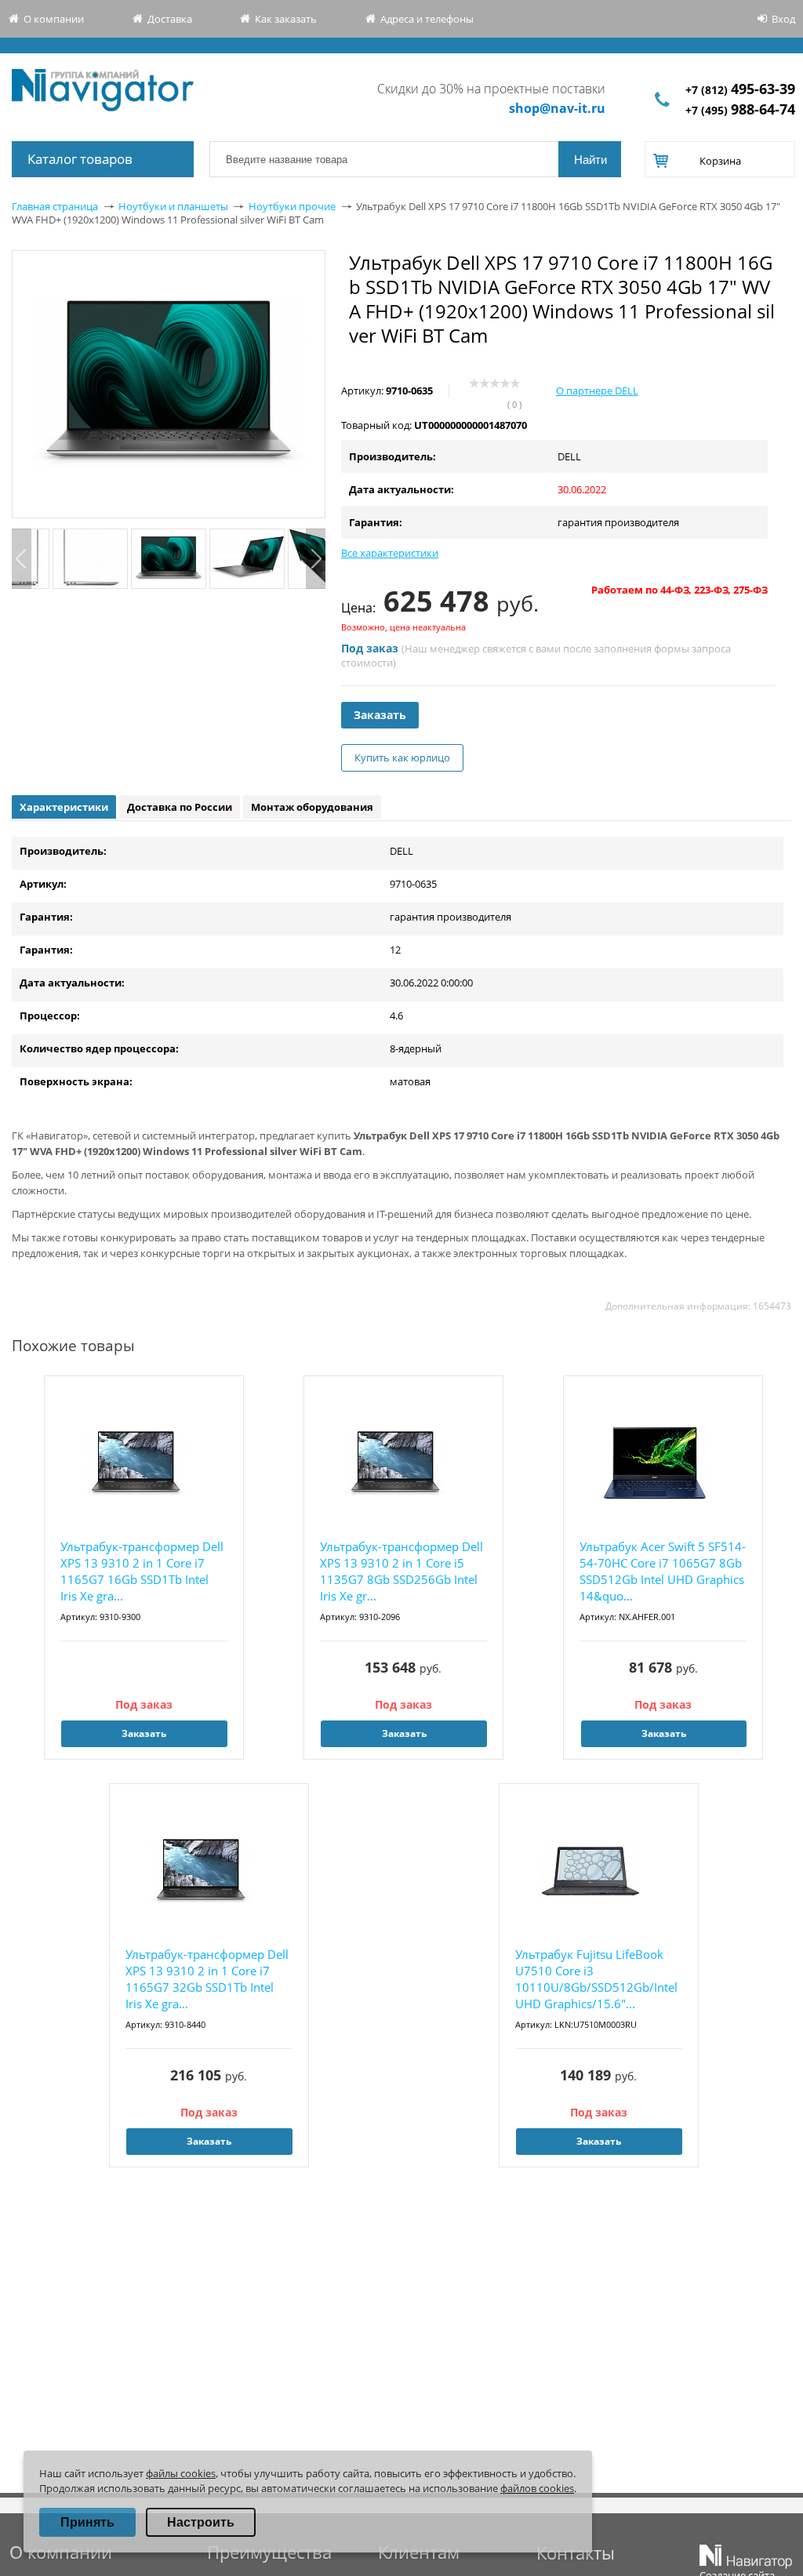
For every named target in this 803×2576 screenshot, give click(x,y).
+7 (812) (740, 90)
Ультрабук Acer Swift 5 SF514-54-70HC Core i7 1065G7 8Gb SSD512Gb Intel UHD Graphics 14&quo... (663, 1571)
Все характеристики (390, 553)
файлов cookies (537, 2488)
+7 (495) (740, 110)
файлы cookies (181, 2473)
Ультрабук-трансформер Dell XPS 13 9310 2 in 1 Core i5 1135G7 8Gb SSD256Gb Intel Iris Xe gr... (401, 1571)
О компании (54, 19)
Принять (87, 2522)
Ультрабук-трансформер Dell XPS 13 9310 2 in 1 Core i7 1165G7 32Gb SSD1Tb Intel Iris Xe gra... (207, 1979)
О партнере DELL (597, 391)
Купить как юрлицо (402, 758)
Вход (783, 19)
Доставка (170, 19)
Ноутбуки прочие (292, 206)
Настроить (201, 2522)
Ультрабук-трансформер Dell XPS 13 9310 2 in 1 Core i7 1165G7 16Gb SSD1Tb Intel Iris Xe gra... (142, 1571)
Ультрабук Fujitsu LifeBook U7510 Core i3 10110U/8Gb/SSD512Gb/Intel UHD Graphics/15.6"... (596, 1979)
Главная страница (55, 206)
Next (316, 559)
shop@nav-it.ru (557, 108)
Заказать (380, 715)
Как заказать (286, 19)
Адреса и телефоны (427, 19)
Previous (22, 559)
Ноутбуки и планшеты (173, 206)
